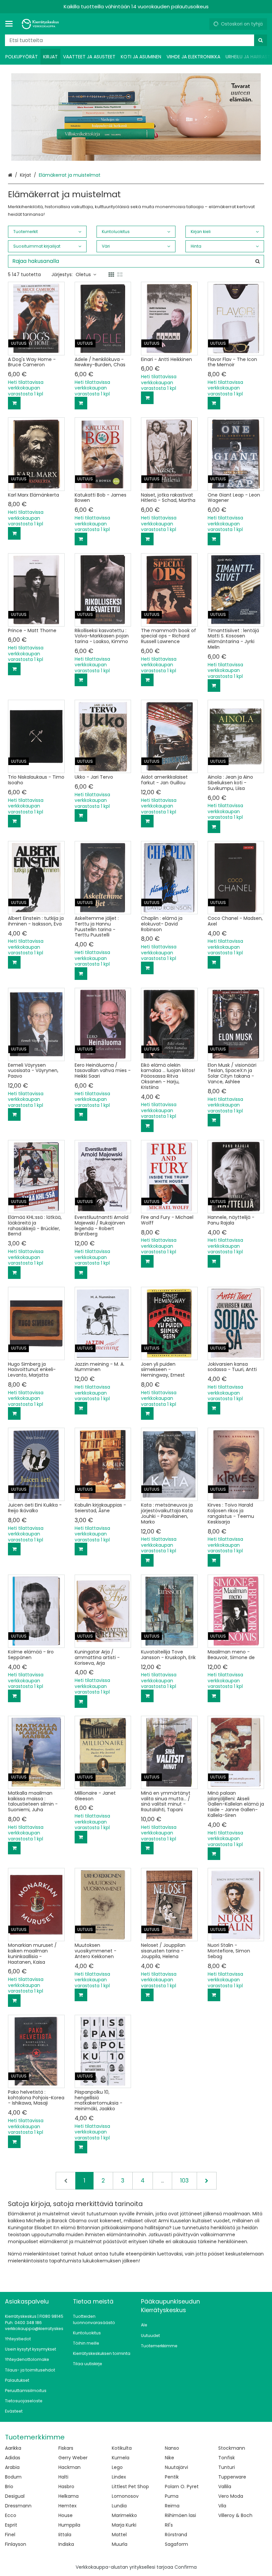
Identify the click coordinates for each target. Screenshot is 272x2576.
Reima (172, 2506)
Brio (9, 2486)
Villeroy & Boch (235, 2515)
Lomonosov (125, 2496)
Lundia (119, 2506)
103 (184, 2181)
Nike (170, 2458)
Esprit (11, 2525)
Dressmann (18, 2506)
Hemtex (68, 2506)
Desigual (15, 2496)
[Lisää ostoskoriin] (14, 403)
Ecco (11, 2515)
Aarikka (13, 2448)
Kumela (121, 2458)
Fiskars (66, 2448)
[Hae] (261, 40)
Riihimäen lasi (180, 2515)
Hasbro (66, 2486)
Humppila (69, 2525)
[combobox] (136, 40)
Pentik (172, 2477)
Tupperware (232, 2477)
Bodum (13, 2477)
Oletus (83, 274)
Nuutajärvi (176, 2467)
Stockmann (232, 2448)
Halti (63, 2477)
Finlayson (16, 2544)
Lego (117, 2467)
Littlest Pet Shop (130, 2486)
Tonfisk (227, 2458)
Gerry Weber (73, 2458)
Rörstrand (176, 2535)
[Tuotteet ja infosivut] (11, 24)
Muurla (120, 2544)
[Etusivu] (41, 24)
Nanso (172, 2448)
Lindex (119, 2477)
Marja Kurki (124, 2525)
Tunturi (227, 2467)
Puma (172, 2496)
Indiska (66, 2544)
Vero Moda (231, 2496)
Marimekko (124, 2515)
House (66, 2515)
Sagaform (176, 2544)
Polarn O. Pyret (182, 2486)
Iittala (65, 2535)
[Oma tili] (202, 24)
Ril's (169, 2525)
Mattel (119, 2535)
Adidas (13, 2458)
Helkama (68, 2496)
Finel (10, 2535)
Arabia (12, 2467)
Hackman (69, 2467)
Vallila (225, 2486)
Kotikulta (122, 2448)
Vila (222, 2506)
